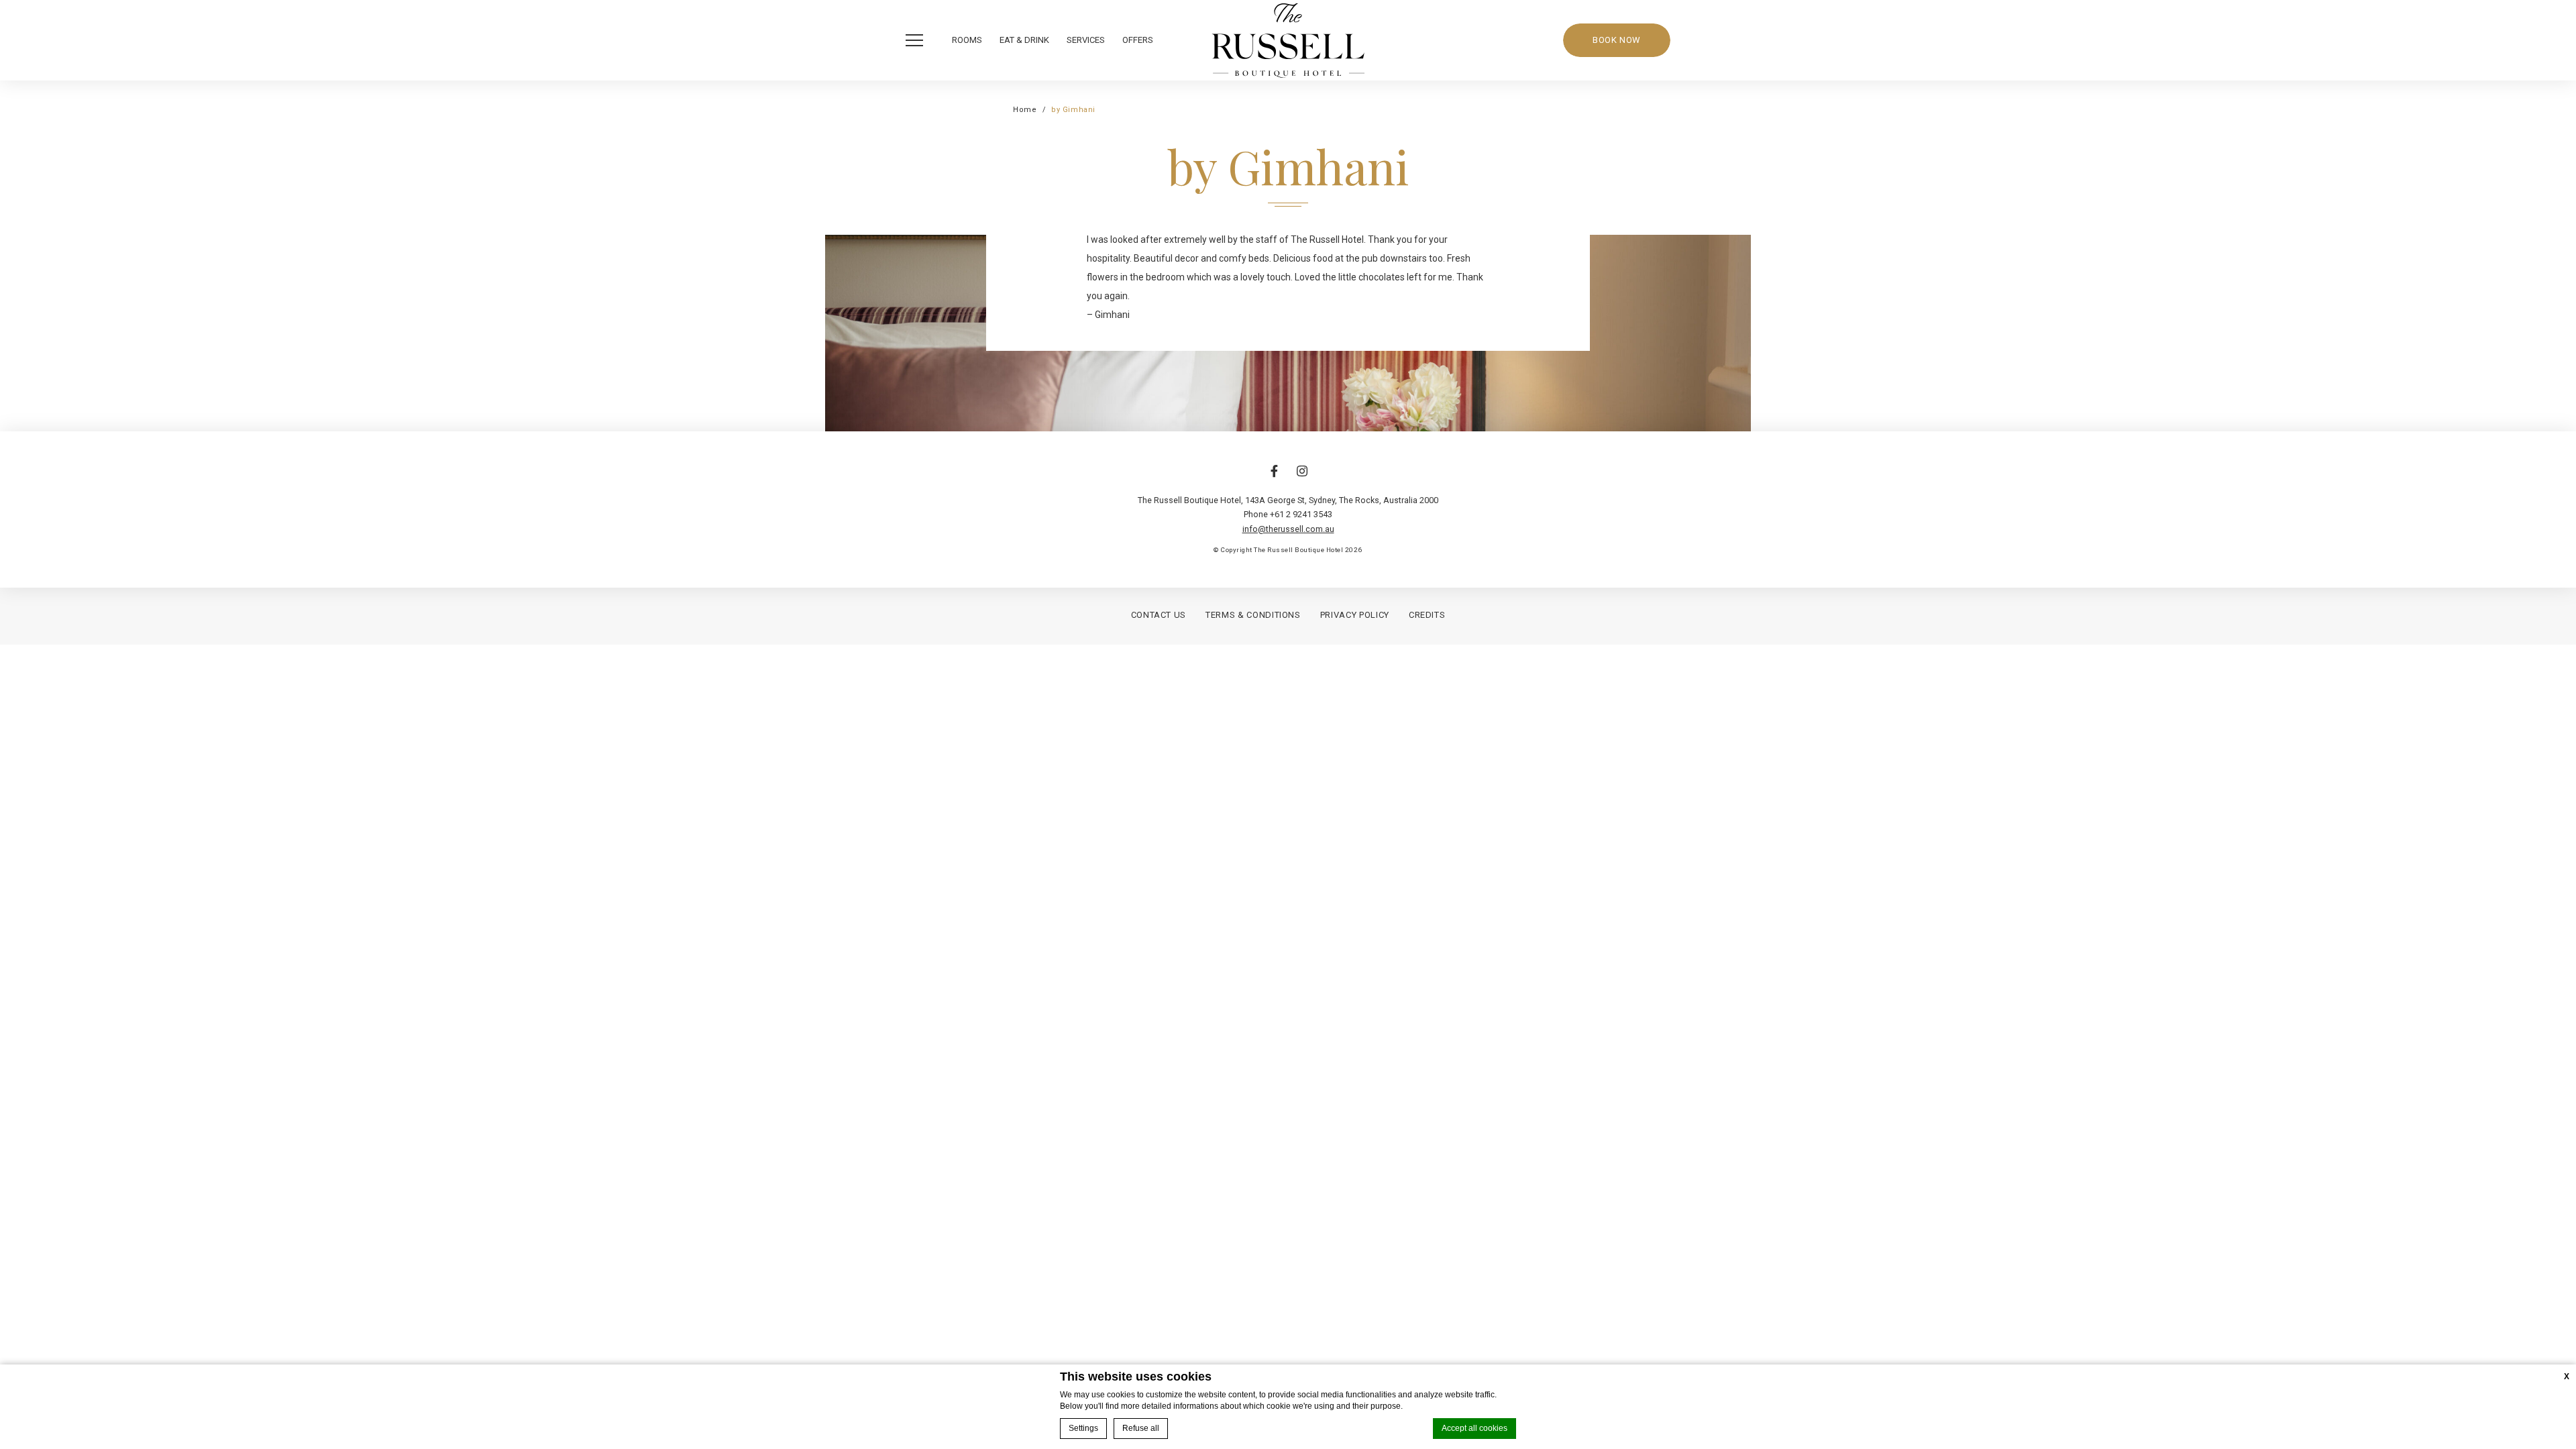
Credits (1427, 615)
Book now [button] (1617, 40)
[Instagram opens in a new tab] (1302, 478)
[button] (918, 40)
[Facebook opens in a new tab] (1274, 478)
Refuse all (1141, 1428)
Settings (1083, 1428)
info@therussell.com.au (1288, 529)
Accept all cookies (1474, 1428)
